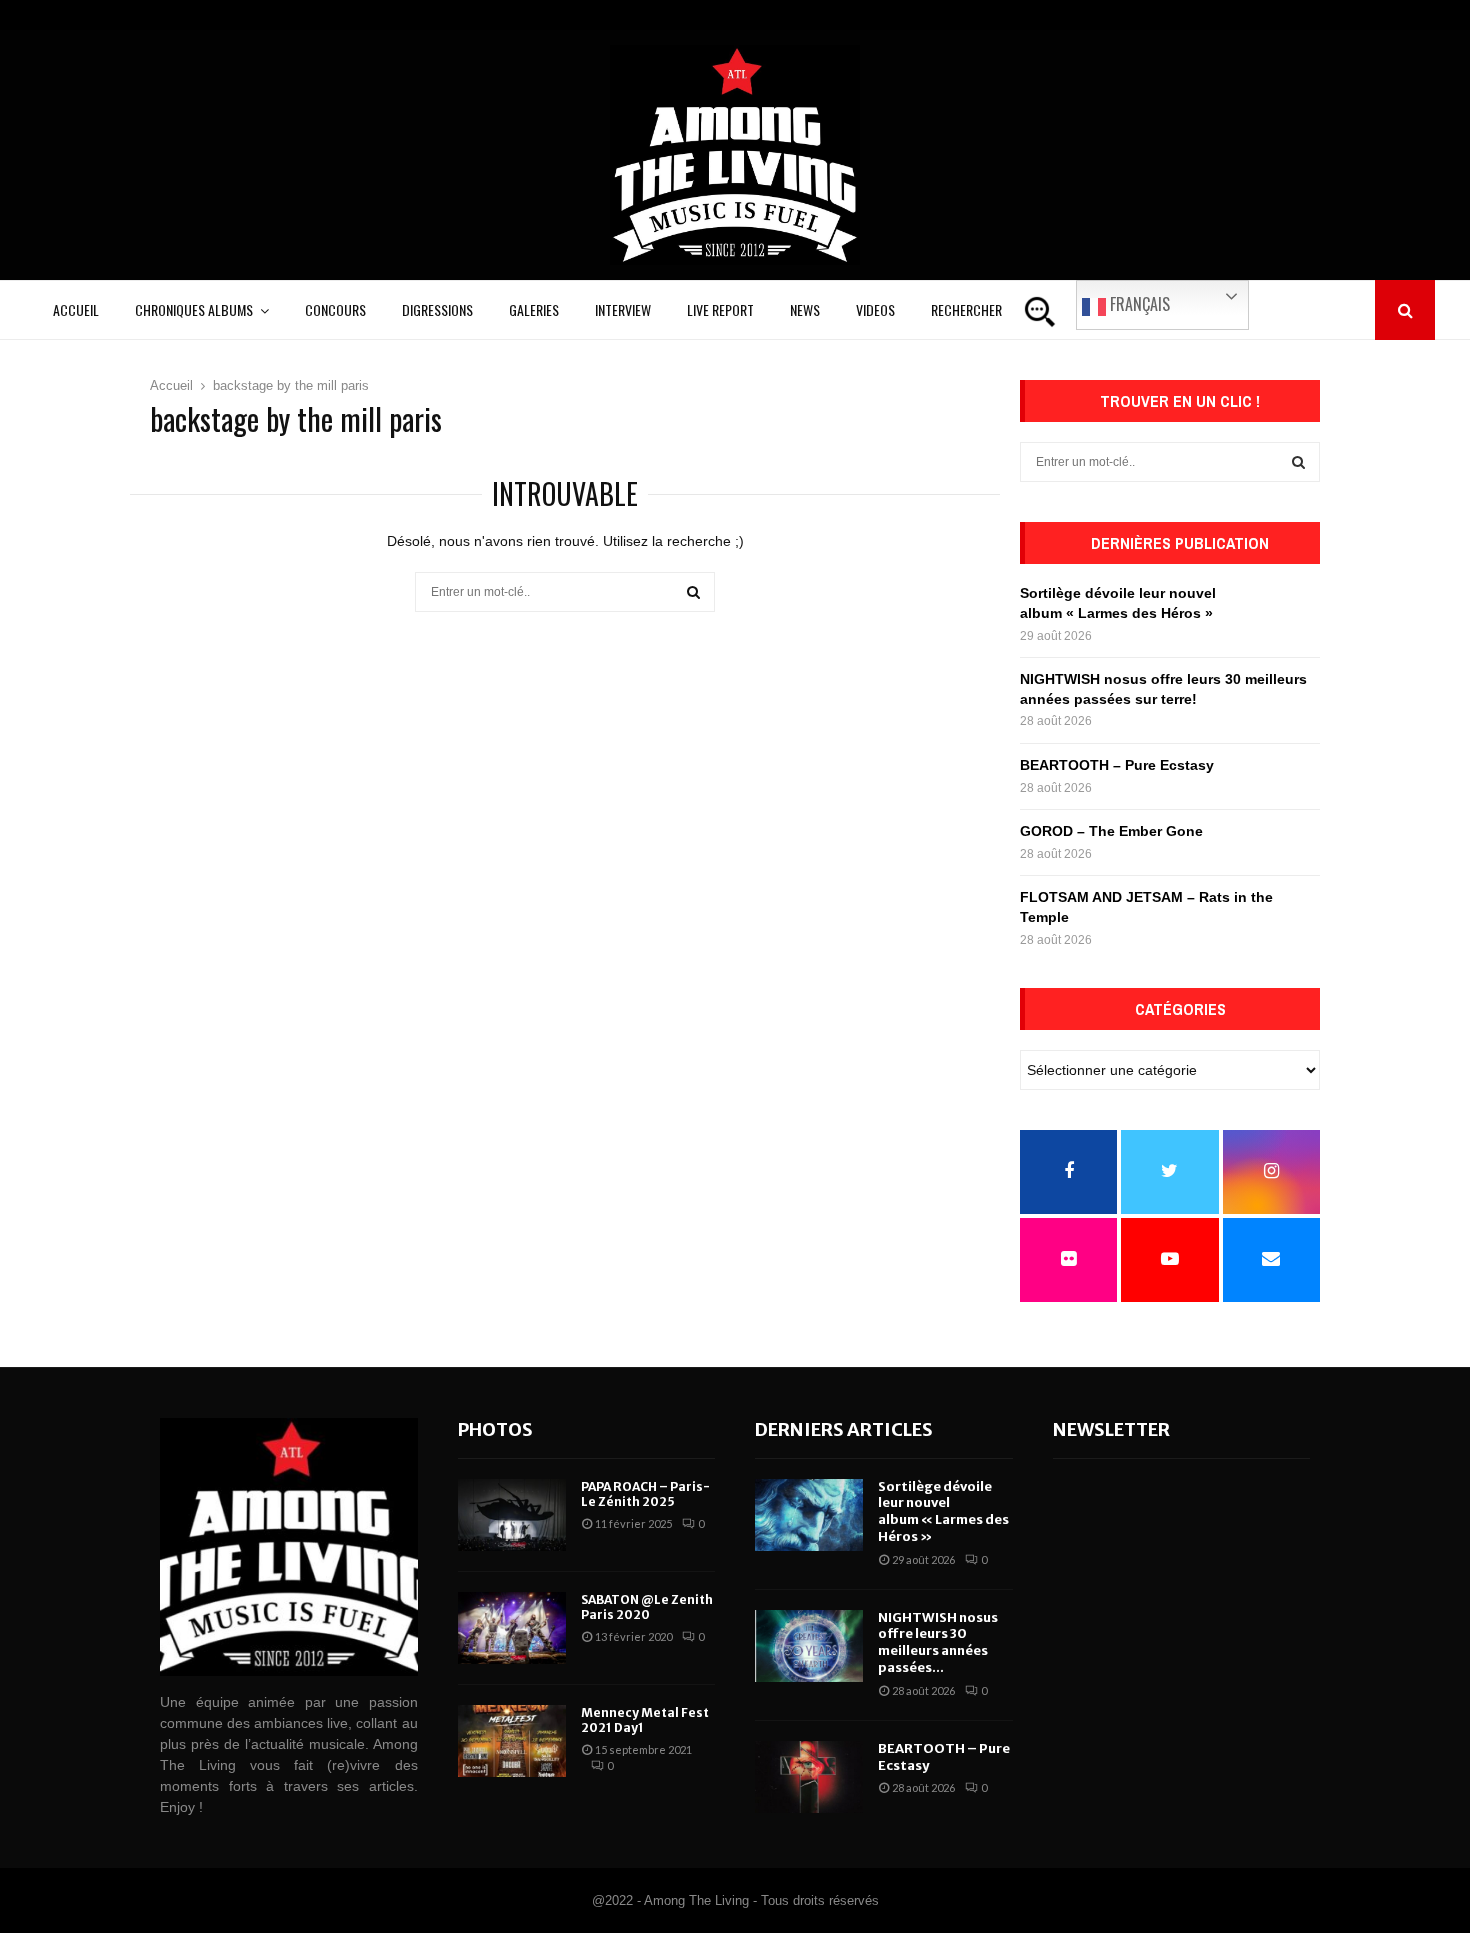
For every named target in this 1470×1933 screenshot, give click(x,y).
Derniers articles (844, 1429)
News (805, 309)
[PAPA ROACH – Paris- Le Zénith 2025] (512, 1515)
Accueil (76, 309)
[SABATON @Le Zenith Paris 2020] (512, 1628)
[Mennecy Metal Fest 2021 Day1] (512, 1741)
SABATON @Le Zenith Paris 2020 (647, 1607)
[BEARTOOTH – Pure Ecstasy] (809, 1777)
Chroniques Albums (194, 309)
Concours (335, 309)
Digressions (437, 309)
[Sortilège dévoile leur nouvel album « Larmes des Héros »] (809, 1515)
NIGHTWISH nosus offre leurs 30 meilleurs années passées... (938, 1643)
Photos (495, 1429)
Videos (875, 309)
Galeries (534, 309)
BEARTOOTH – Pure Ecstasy (1117, 765)
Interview (623, 309)
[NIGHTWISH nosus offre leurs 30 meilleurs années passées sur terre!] (809, 1646)
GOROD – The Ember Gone (1111, 831)
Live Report (720, 309)
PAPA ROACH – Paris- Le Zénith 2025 (645, 1494)
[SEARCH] (1298, 462)
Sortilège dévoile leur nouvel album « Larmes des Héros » (943, 1512)
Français (1138, 304)
